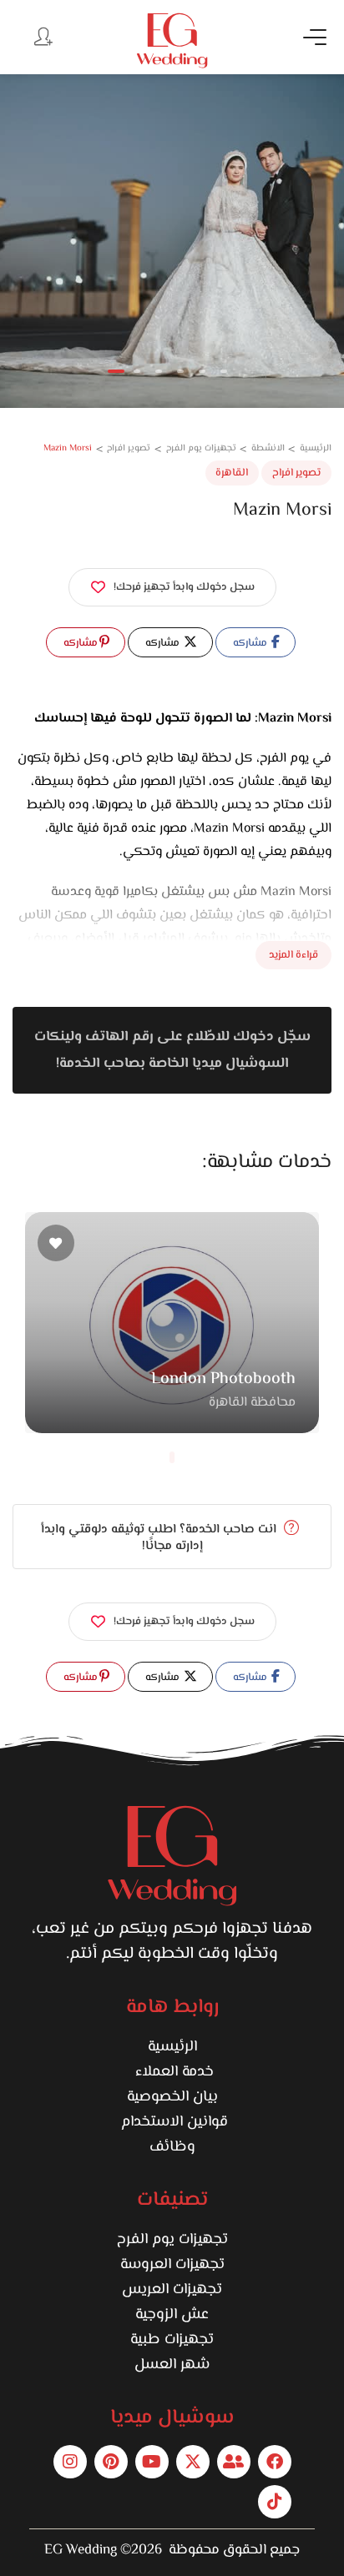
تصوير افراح (296, 473)
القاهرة (232, 473)
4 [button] (180, 371)
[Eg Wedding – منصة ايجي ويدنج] (172, 40)
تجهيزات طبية (172, 2340)
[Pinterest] (111, 2462)
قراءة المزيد (293, 955)
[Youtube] (152, 2462)
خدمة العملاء (172, 2072)
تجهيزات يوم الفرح (172, 2240)
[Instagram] (70, 2462)
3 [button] (159, 371)
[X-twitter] (193, 2462)
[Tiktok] (275, 2502)
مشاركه (251, 643)
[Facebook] (275, 2462)
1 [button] (116, 371)
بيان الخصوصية (172, 2097)
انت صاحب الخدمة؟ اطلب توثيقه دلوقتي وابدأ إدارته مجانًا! (160, 1538)
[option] (172, 241)
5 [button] (202, 371)
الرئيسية (172, 2047)
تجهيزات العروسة (172, 2265)
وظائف (172, 2147)
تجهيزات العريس (172, 2290)
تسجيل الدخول (42, 36)
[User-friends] (234, 2462)
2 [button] (137, 371)
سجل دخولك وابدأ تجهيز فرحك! (184, 587)
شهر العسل (172, 2365)
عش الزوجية (172, 2315)
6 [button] (224, 371)
